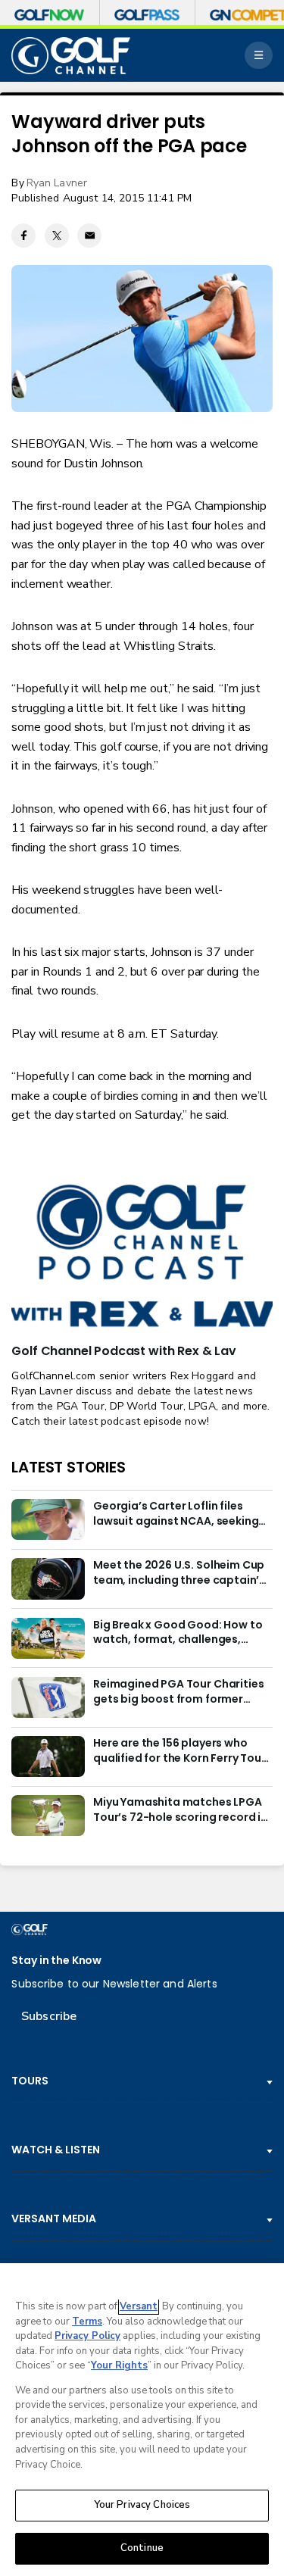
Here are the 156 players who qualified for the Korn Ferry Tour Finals (179, 1751)
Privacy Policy (87, 2336)
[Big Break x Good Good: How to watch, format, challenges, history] (48, 1638)
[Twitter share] (57, 236)
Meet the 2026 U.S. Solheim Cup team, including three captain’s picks (179, 1573)
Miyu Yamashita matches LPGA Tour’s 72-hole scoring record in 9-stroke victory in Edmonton (180, 1810)
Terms (87, 2322)
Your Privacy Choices (142, 2505)
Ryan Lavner (57, 183)
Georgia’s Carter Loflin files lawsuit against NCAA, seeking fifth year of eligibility (176, 1514)
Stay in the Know (56, 1961)
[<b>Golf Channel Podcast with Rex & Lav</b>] (142, 1257)
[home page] (71, 56)
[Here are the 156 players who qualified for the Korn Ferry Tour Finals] (48, 1756)
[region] (142, 2420)
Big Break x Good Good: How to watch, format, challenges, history (178, 1633)
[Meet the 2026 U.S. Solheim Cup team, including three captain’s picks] (48, 1578)
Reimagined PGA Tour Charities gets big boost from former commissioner (178, 1692)
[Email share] (89, 236)
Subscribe (49, 2016)
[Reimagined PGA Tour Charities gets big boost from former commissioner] (48, 1697)
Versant (139, 2306)
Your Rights (119, 2365)
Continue (142, 2548)
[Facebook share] (23, 236)
